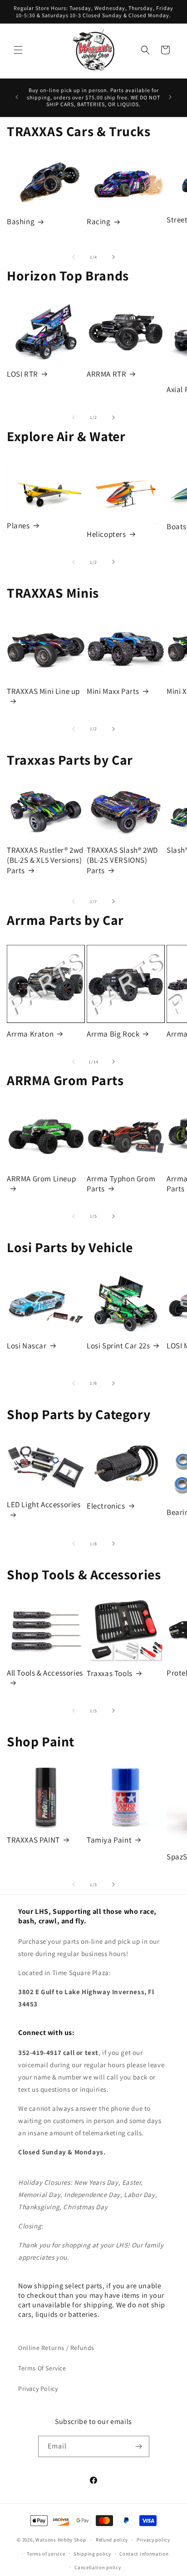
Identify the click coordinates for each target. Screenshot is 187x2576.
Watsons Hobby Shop (61, 2540)
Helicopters (106, 534)
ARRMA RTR (106, 374)
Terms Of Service (42, 2368)
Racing (99, 221)
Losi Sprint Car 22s (118, 1346)
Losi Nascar (27, 1346)
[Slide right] (113, 257)
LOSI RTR (22, 374)
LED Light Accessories (44, 1504)
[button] (18, 50)
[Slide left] (74, 257)
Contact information (144, 2554)
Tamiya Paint (109, 1840)
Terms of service (46, 2554)
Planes (18, 526)
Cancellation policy (98, 2567)
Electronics (106, 1506)
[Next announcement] (170, 97)
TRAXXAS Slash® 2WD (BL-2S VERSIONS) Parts (122, 860)
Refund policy (112, 2540)
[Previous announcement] (17, 97)
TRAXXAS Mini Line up (43, 691)
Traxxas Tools (110, 1673)
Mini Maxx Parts (113, 691)
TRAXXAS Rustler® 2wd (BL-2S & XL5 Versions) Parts (45, 860)
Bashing (21, 221)
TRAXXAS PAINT (33, 1840)
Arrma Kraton (30, 1034)
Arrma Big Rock (113, 1034)
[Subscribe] (139, 2446)
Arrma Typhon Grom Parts (121, 1184)
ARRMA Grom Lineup (41, 1179)
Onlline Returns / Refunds (56, 2348)
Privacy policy (153, 2540)
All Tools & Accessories (45, 1673)
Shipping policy (92, 2554)
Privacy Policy (38, 2389)
